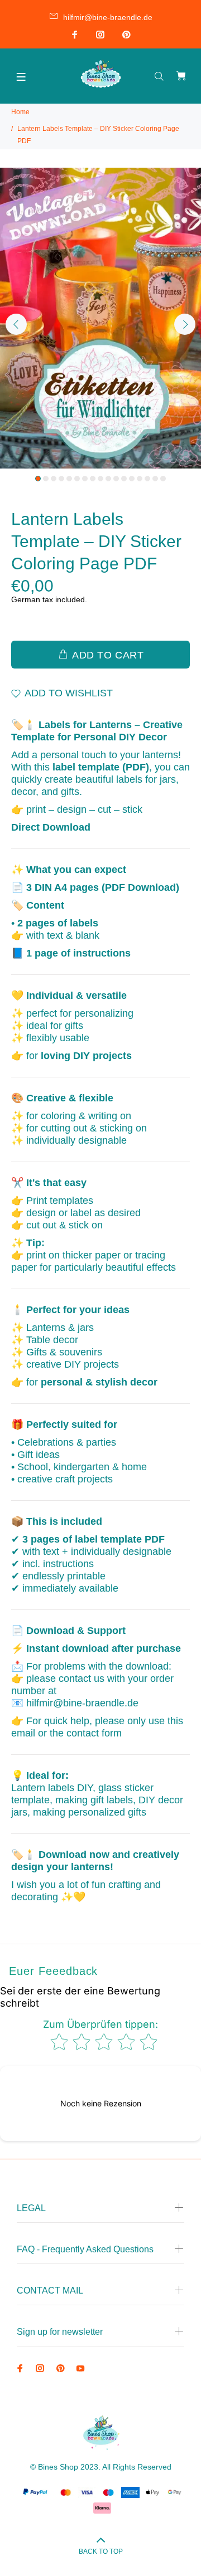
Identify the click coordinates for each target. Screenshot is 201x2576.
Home (20, 112)
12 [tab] (124, 479)
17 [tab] (163, 479)
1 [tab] (38, 479)
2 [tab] (46, 479)
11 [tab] (116, 479)
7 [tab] (85, 479)
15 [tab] (147, 479)
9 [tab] (100, 479)
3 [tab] (54, 479)
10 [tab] (108, 479)
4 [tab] (61, 479)
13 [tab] (132, 479)
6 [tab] (77, 479)
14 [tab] (140, 479)
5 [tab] (69, 479)
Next (185, 324)
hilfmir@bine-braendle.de (108, 17)
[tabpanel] (100, 318)
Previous (16, 324)
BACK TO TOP (101, 2551)
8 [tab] (93, 479)
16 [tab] (155, 479)
